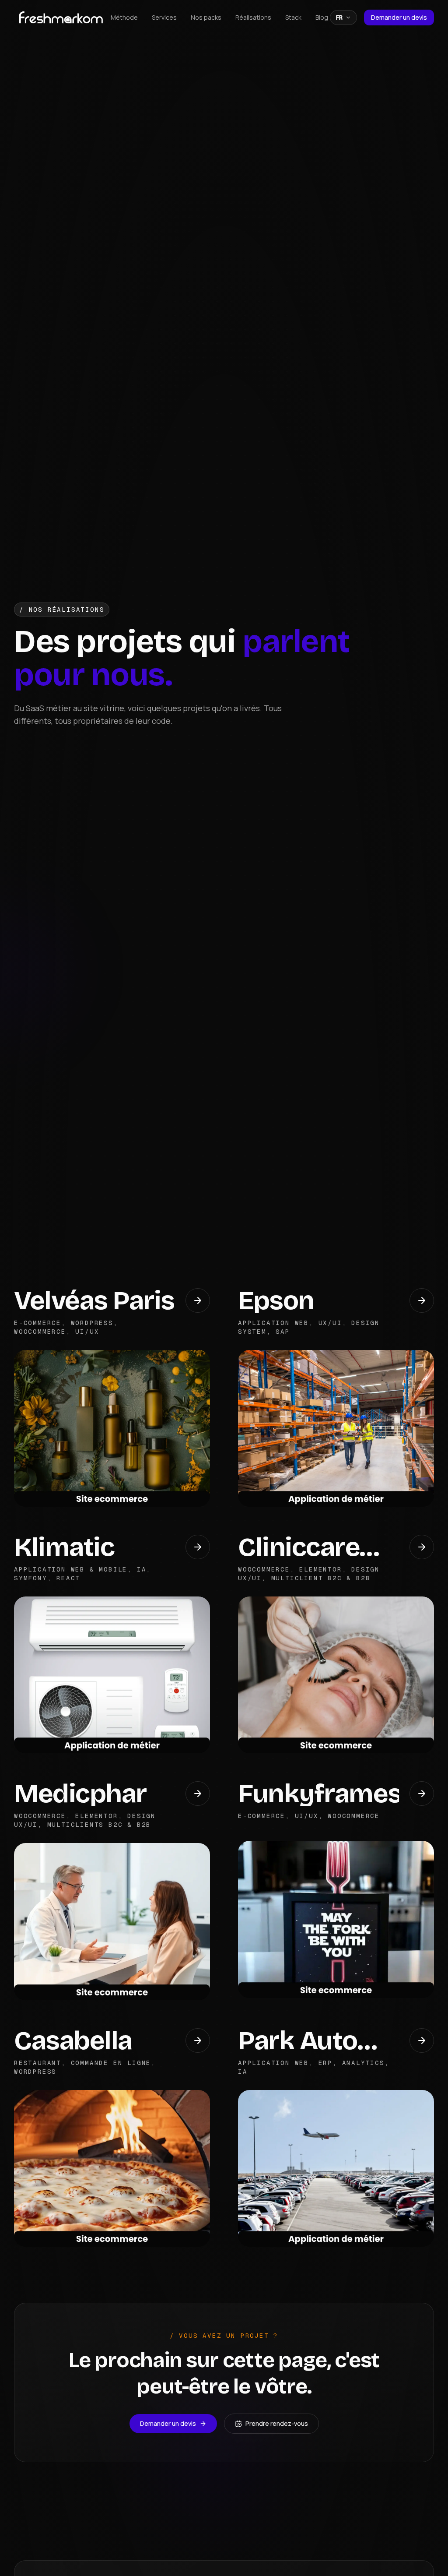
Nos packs (206, 17)
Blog (322, 17)
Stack (293, 17)
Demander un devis (399, 17)
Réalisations (253, 17)
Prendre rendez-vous (277, 2423)
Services (164, 17)
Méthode (124, 17)
